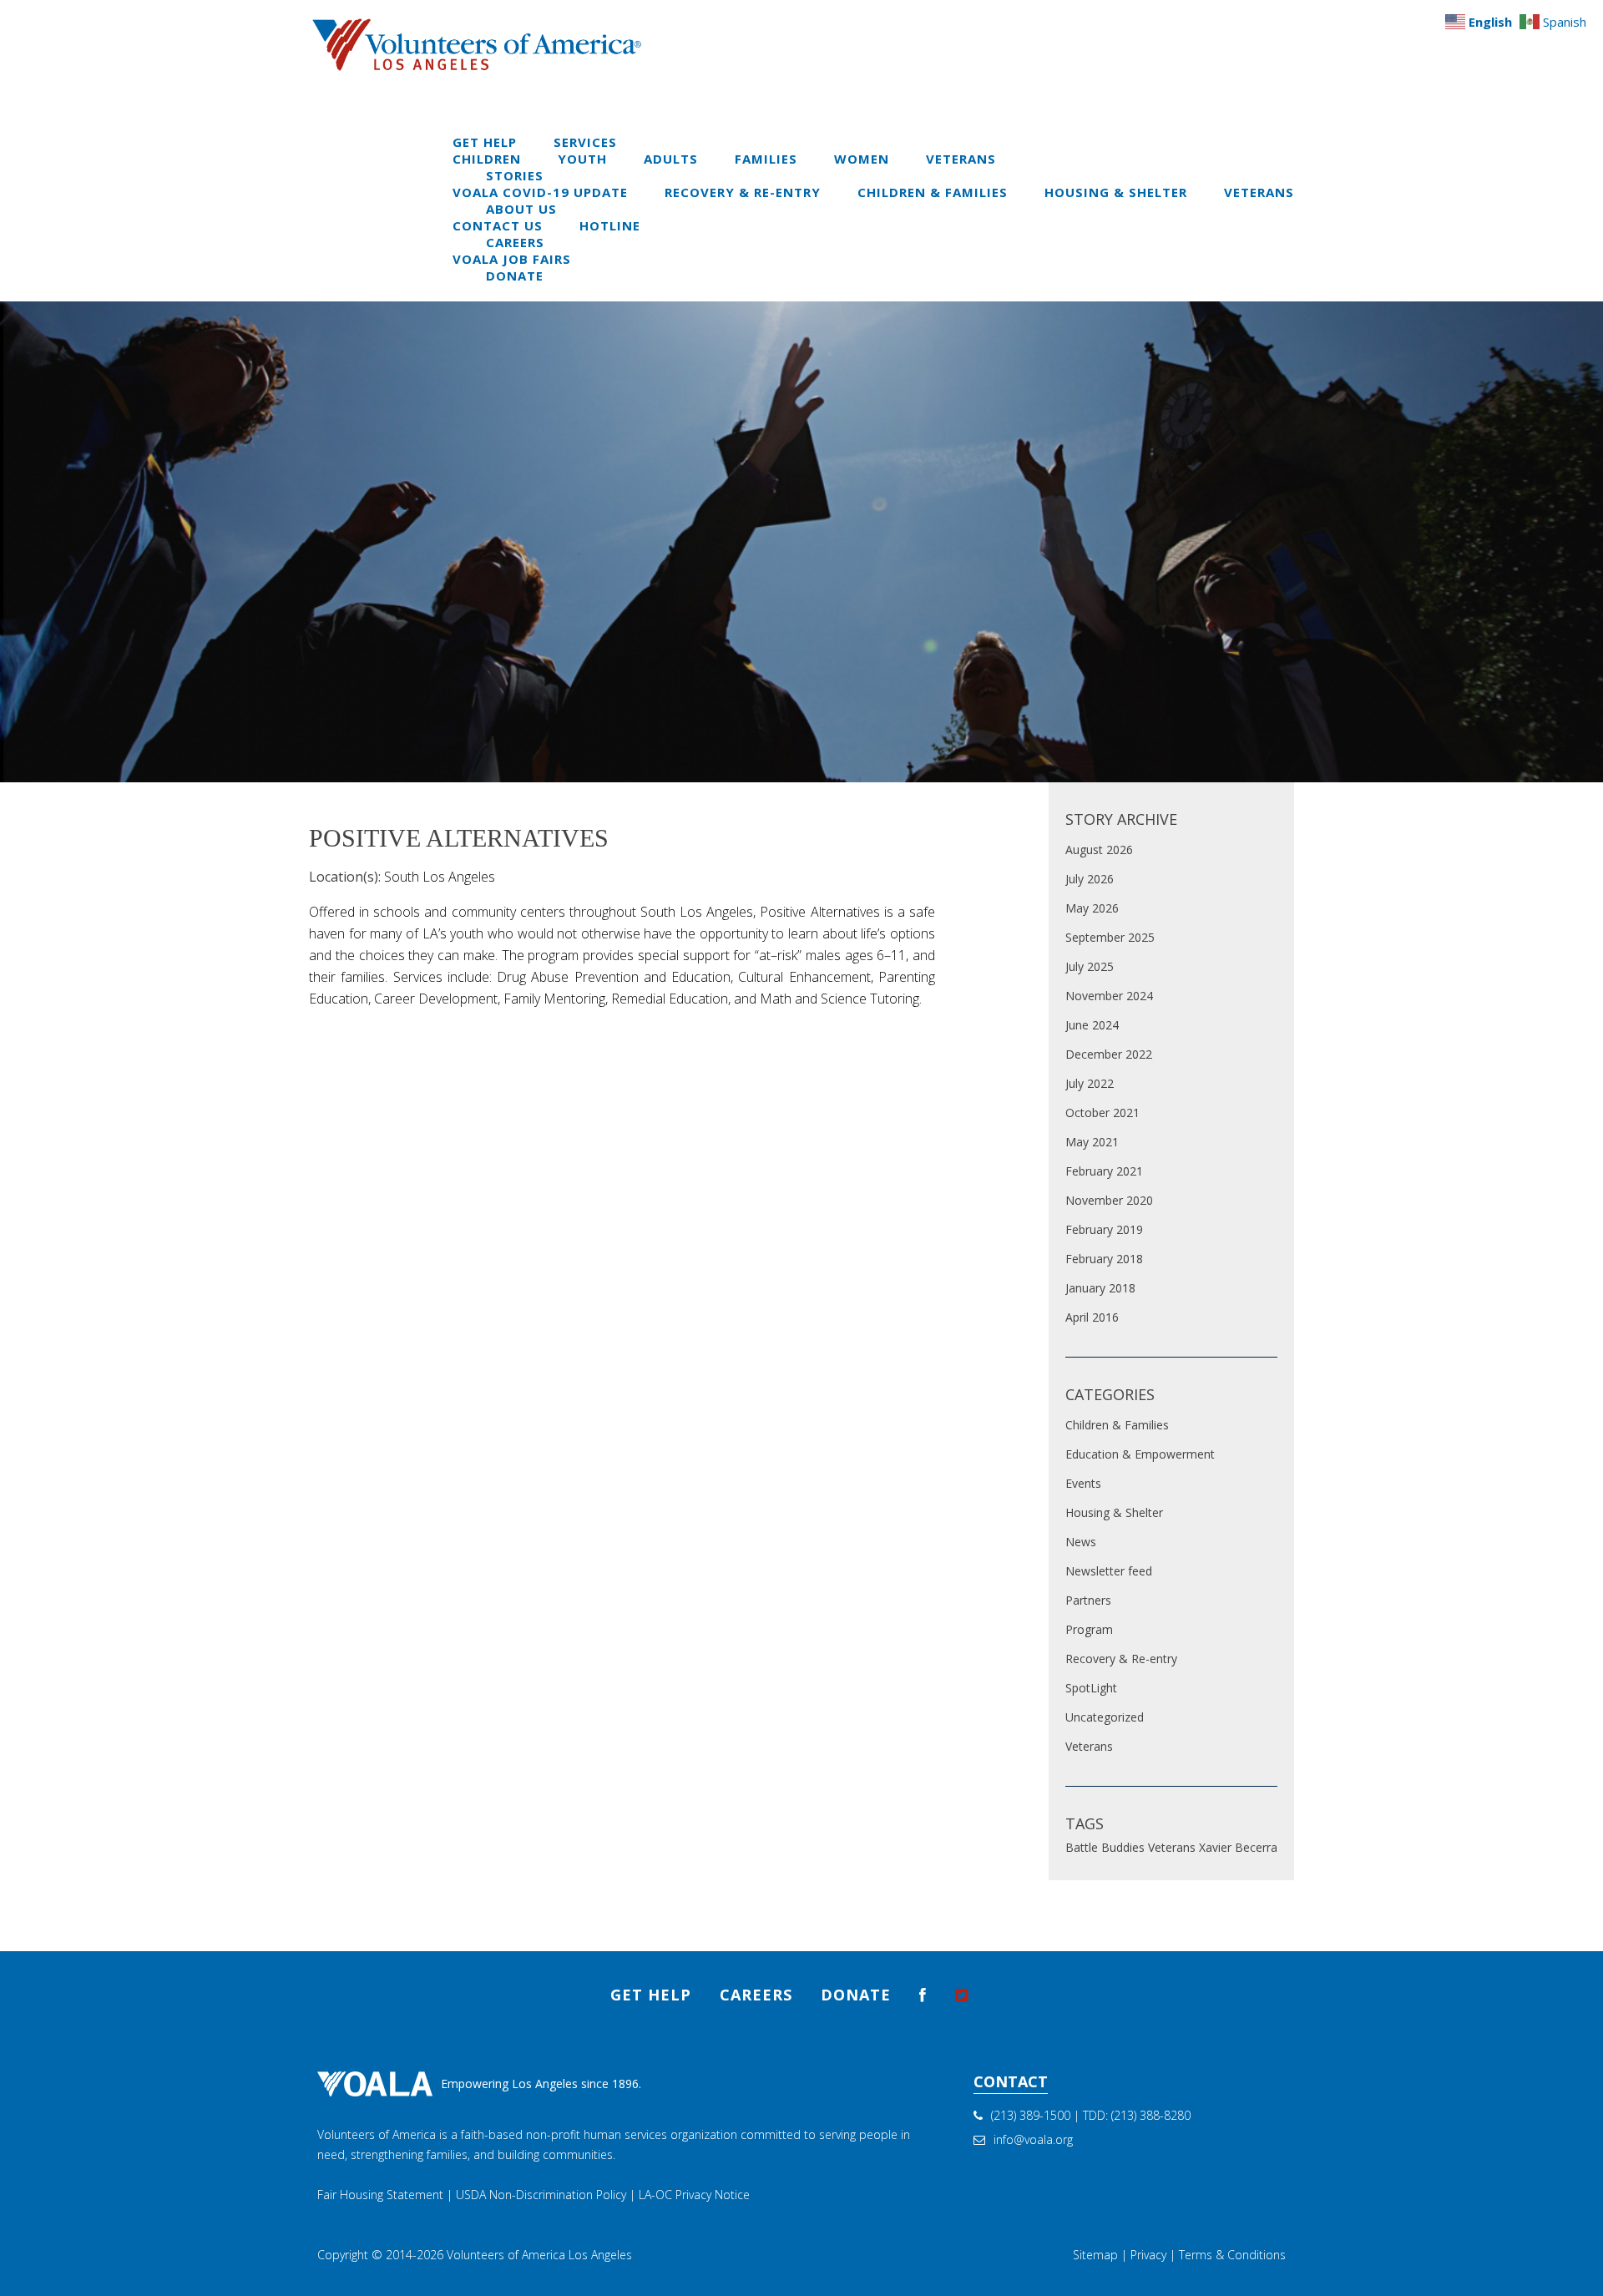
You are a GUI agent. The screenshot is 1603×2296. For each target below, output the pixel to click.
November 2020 (1109, 1200)
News (1081, 1542)
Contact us (498, 225)
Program (1089, 1629)
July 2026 (1090, 879)
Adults (671, 159)
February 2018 (1104, 1259)
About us (521, 209)
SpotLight (1091, 1688)
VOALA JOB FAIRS (512, 259)
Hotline (610, 225)
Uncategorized (1105, 1717)
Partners (1088, 1600)
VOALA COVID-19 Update (540, 192)
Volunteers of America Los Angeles (539, 2255)
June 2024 (1092, 1025)
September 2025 (1110, 937)
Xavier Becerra (1238, 1847)
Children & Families (933, 192)
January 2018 (1100, 1288)
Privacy (1148, 2255)
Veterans (961, 159)
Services (585, 142)
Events (1083, 1483)
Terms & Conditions (1232, 2255)
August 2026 (1099, 850)
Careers (515, 242)
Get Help (485, 142)
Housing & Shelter (1116, 192)
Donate (515, 276)
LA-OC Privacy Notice (694, 2195)
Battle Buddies (1105, 1847)
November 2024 (1109, 996)
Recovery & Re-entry (743, 192)
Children (487, 159)
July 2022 (1090, 1083)
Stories (515, 175)
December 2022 (1109, 1054)
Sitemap (1095, 2255)
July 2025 (1090, 966)
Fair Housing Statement (380, 2195)
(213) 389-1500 (1031, 2115)
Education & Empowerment (1140, 1454)
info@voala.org (1033, 2139)
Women (862, 159)
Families (766, 159)
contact (1011, 2081)
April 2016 (1092, 1317)
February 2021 (1104, 1171)
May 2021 (1092, 1142)
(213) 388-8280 (1151, 2115)
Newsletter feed (1109, 1571)
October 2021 (1102, 1113)
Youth (582, 159)
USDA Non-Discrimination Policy (541, 2195)
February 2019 (1104, 1229)
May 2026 (1092, 908)
